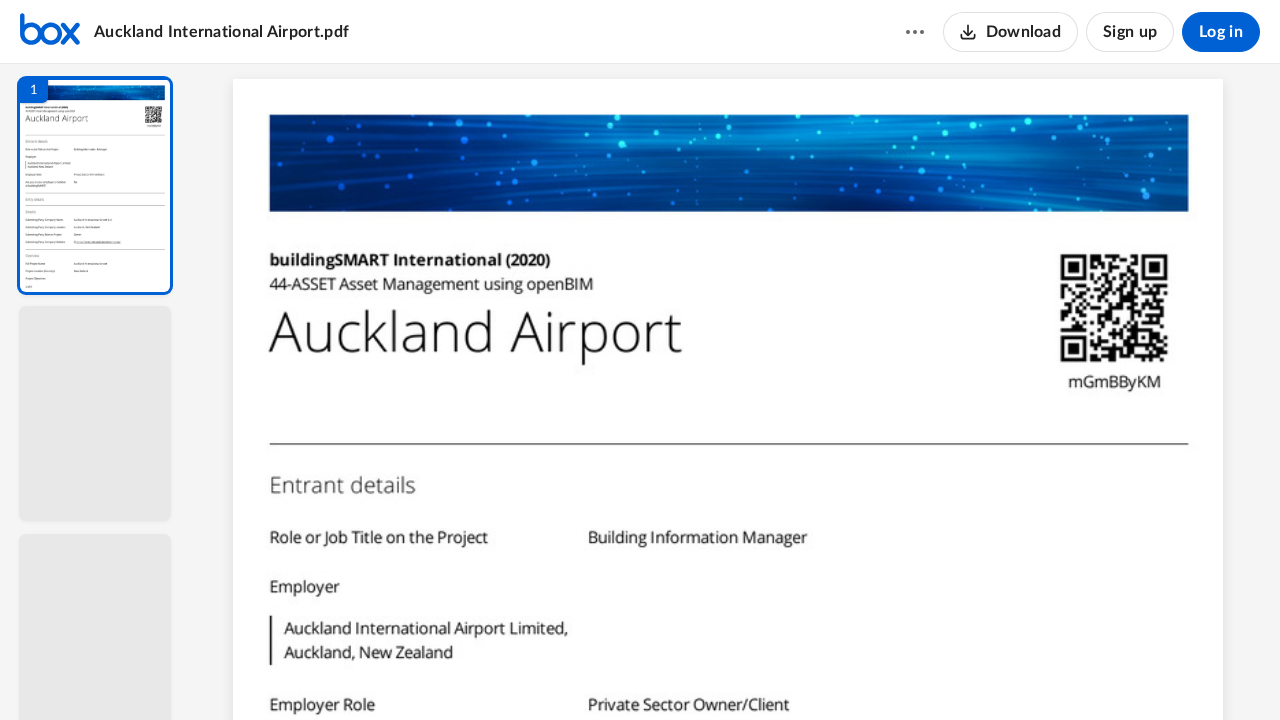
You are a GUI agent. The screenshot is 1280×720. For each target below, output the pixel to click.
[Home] (50, 32)
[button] (95, 185)
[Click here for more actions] (915, 32)
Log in (1221, 32)
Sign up (1130, 32)
